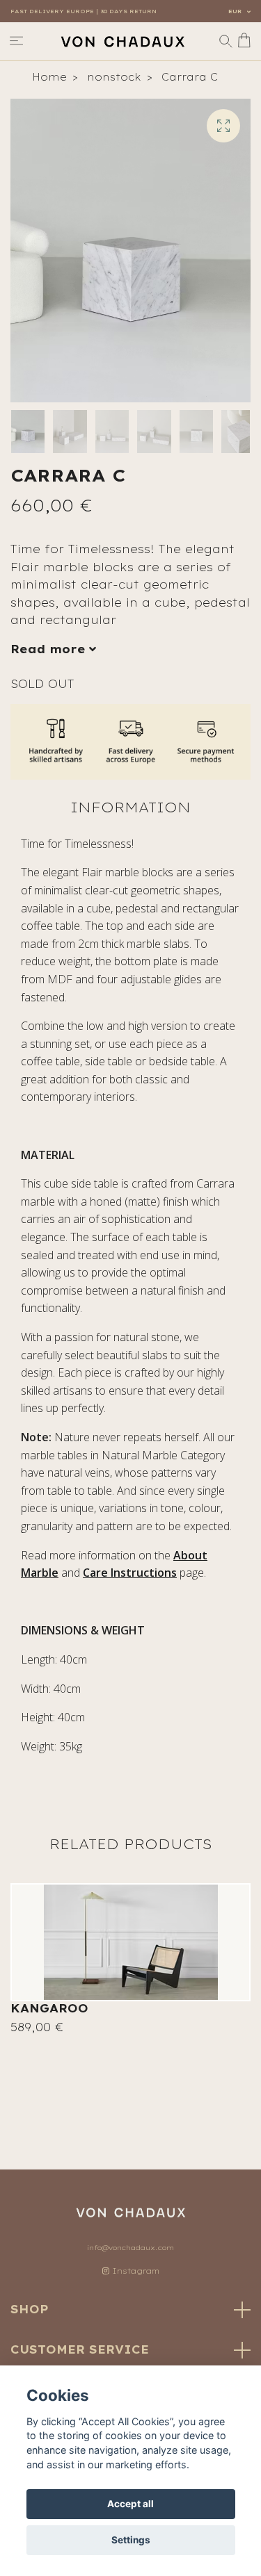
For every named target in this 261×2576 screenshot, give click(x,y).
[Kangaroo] (130, 1942)
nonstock (114, 77)
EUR (236, 11)
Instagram (134, 2271)
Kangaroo (49, 2008)
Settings (131, 2540)
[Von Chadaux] (122, 41)
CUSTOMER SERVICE (80, 2349)
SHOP (30, 2309)
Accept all (130, 2504)
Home (49, 77)
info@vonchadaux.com (130, 2248)
